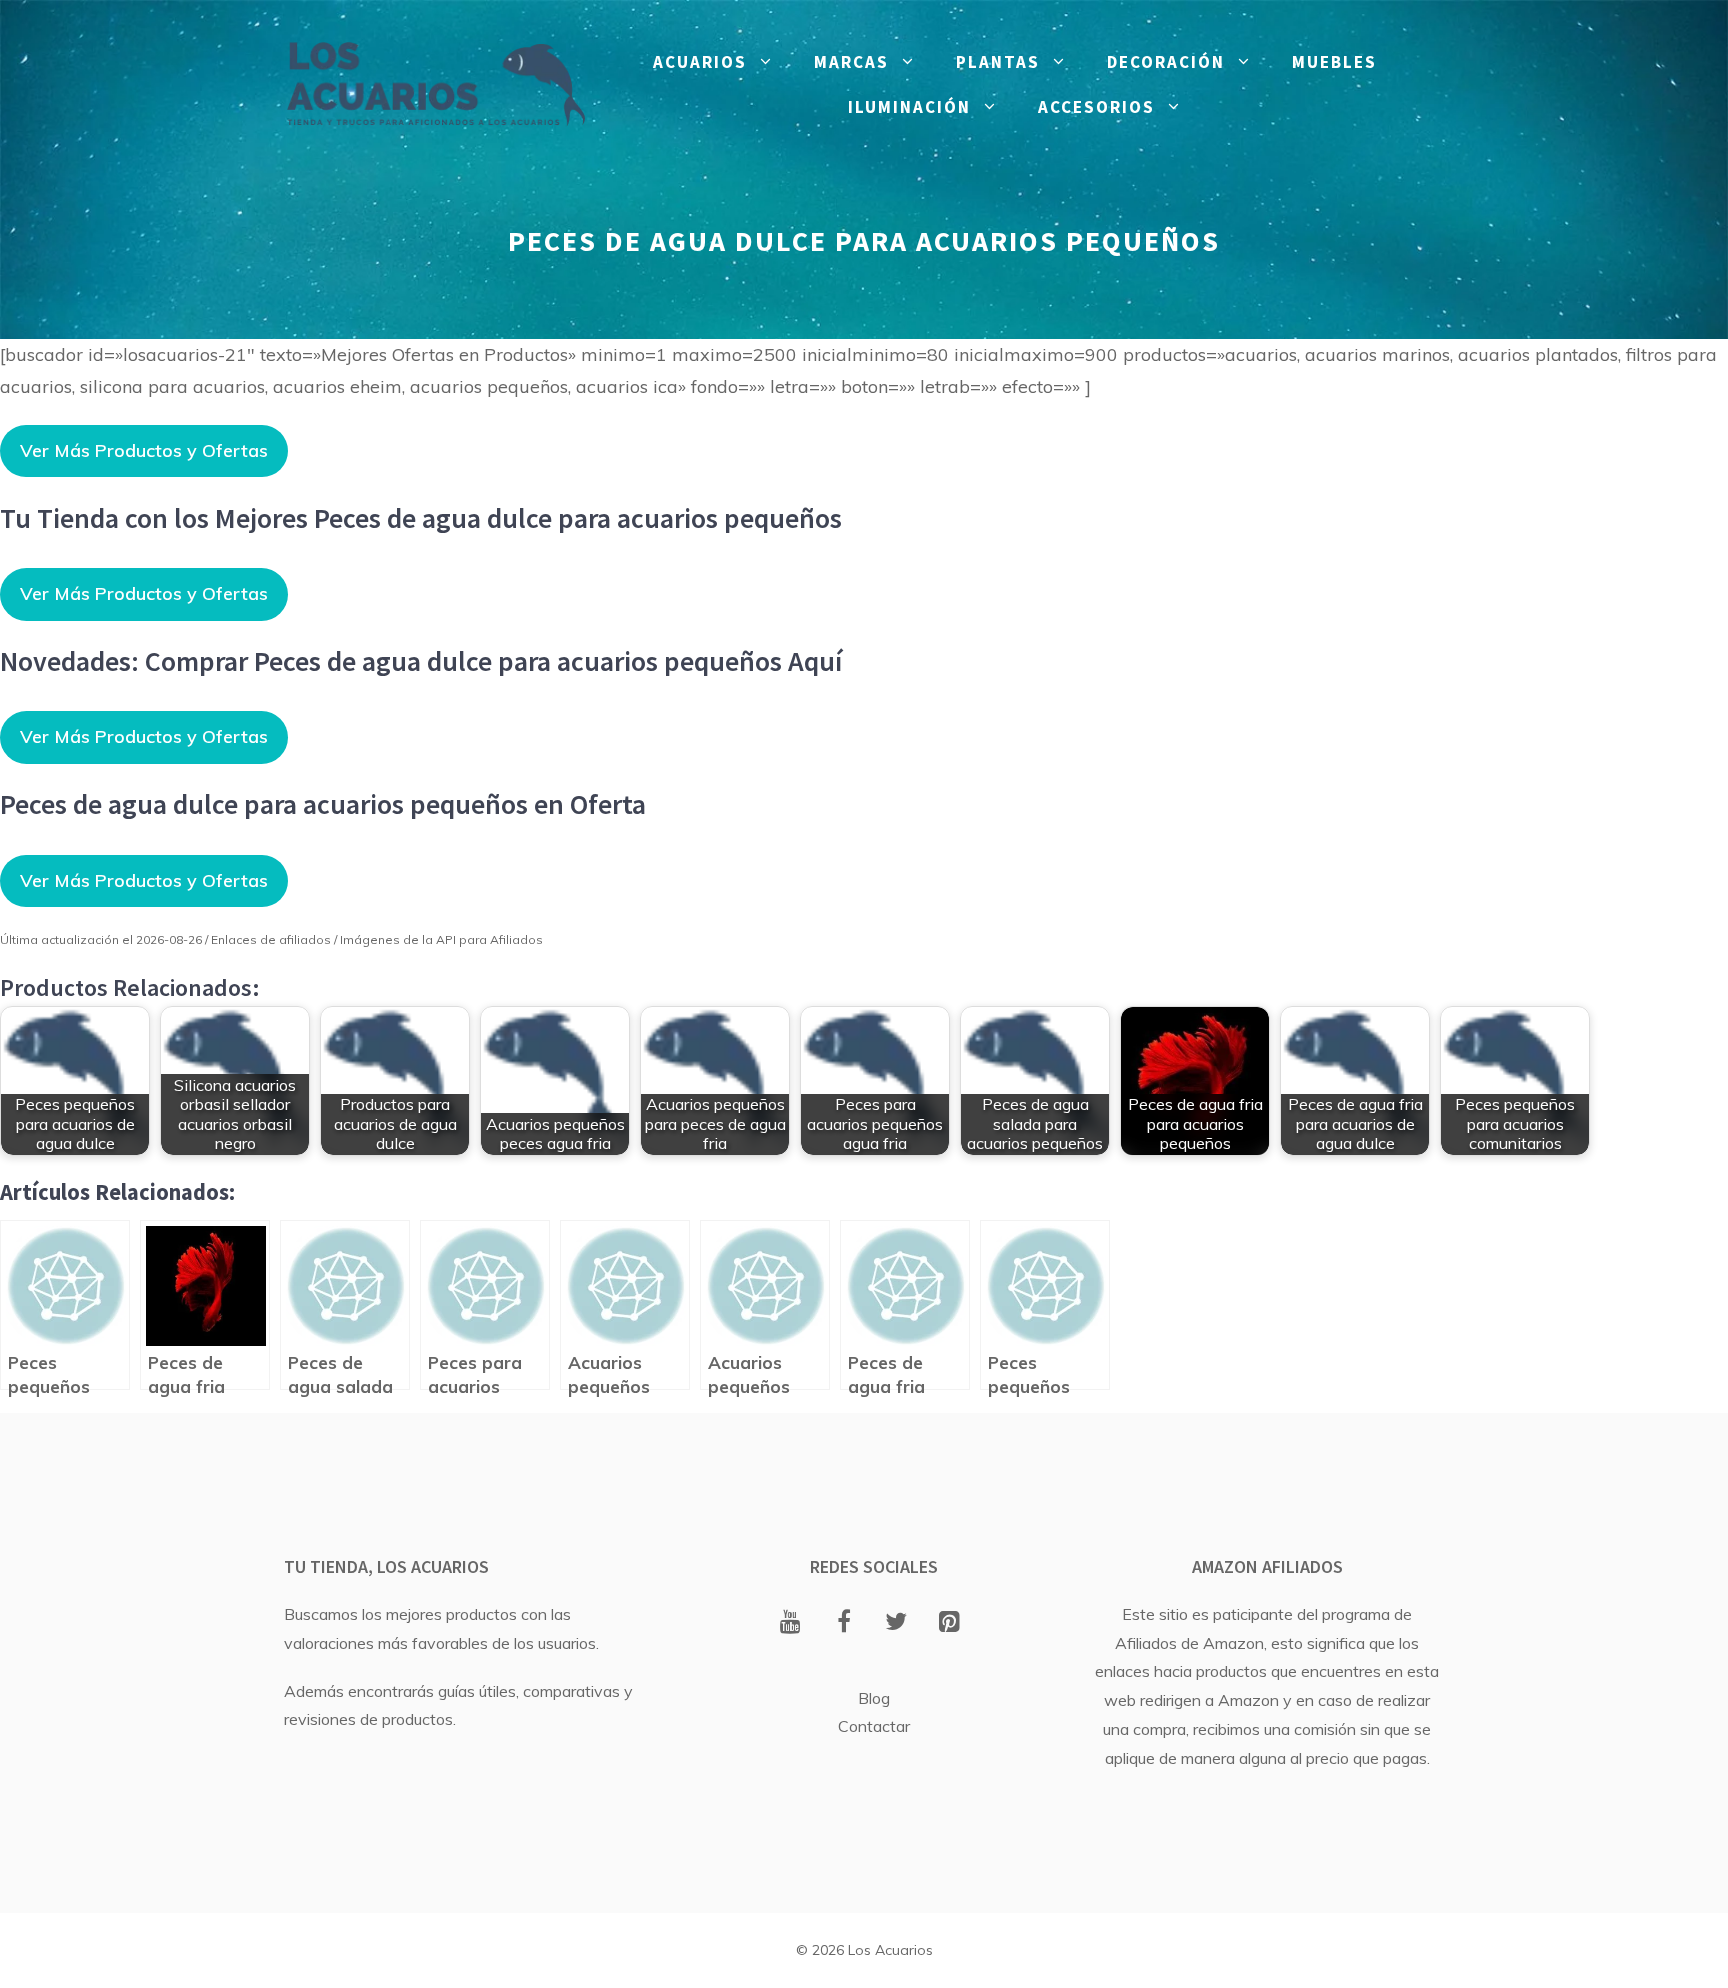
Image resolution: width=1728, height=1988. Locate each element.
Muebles (1334, 62)
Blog (874, 1698)
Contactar (874, 1726)
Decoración (1166, 62)
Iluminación (909, 107)
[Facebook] (843, 1623)
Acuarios (700, 62)
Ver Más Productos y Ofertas (144, 450)
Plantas (998, 62)
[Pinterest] (949, 1623)
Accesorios (1096, 107)
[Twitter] (896, 1623)
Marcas (851, 62)
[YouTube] (790, 1623)
